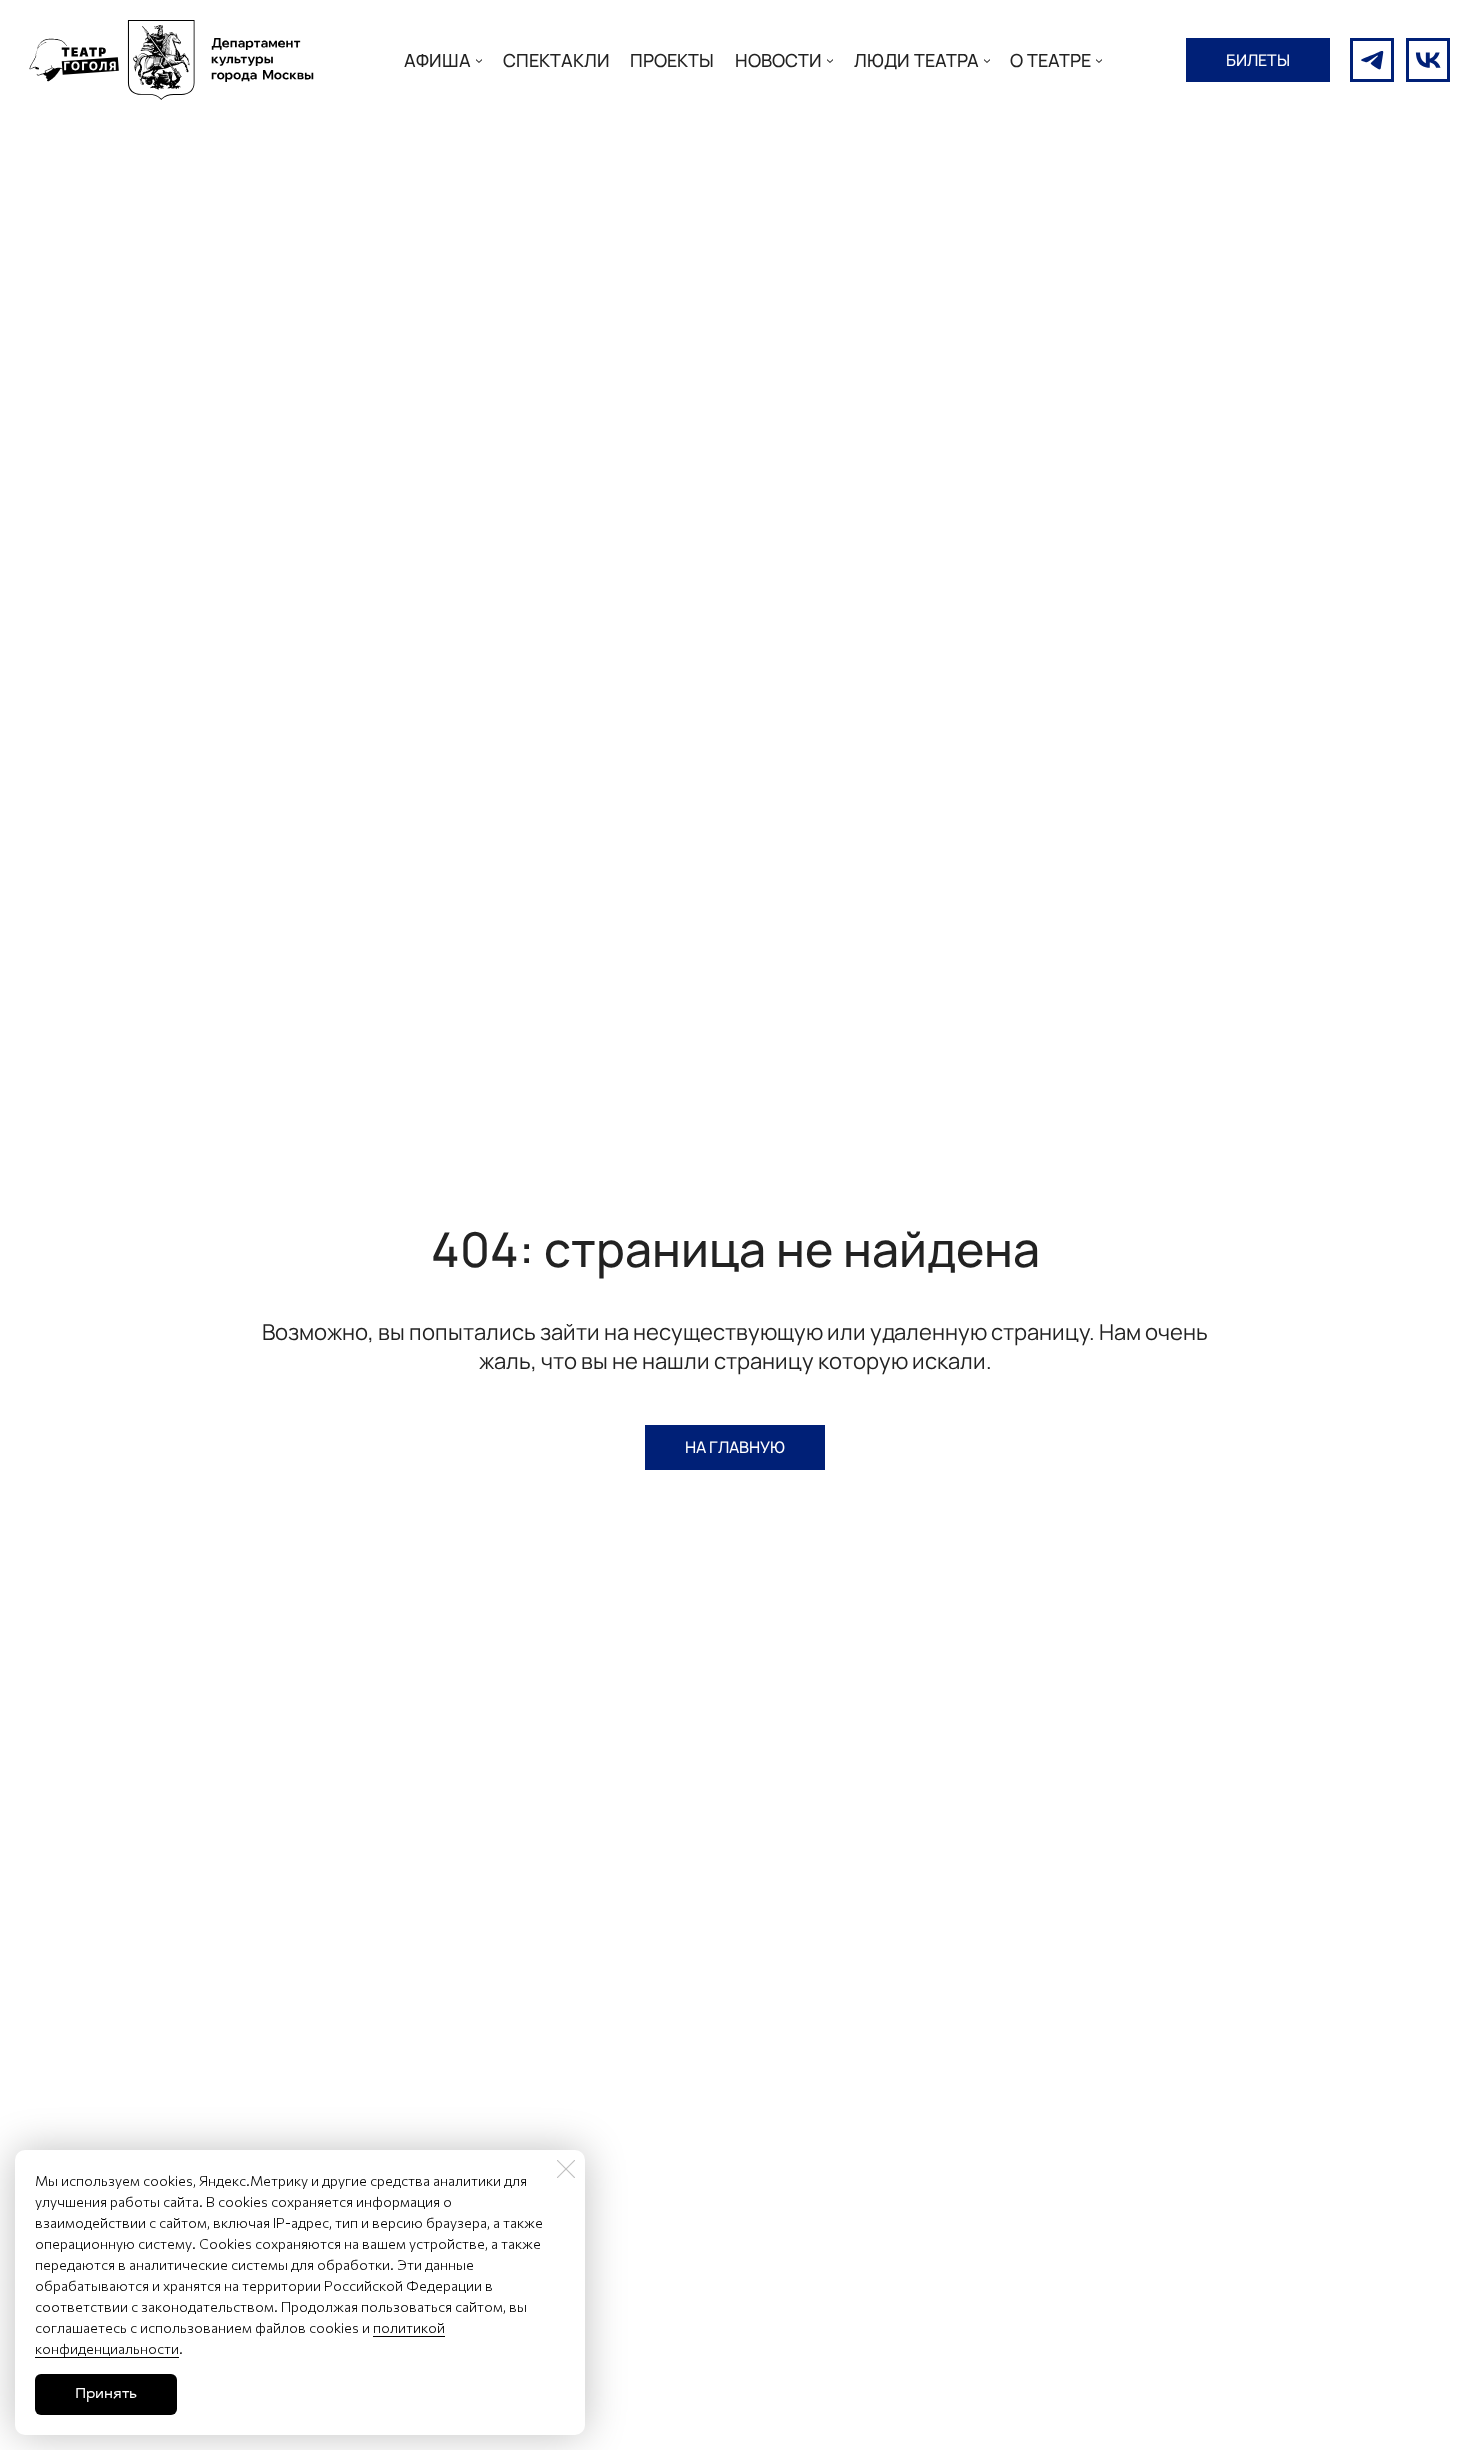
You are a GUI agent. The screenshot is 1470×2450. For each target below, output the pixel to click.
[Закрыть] (566, 2169)
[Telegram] (1372, 60)
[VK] (1428, 60)
